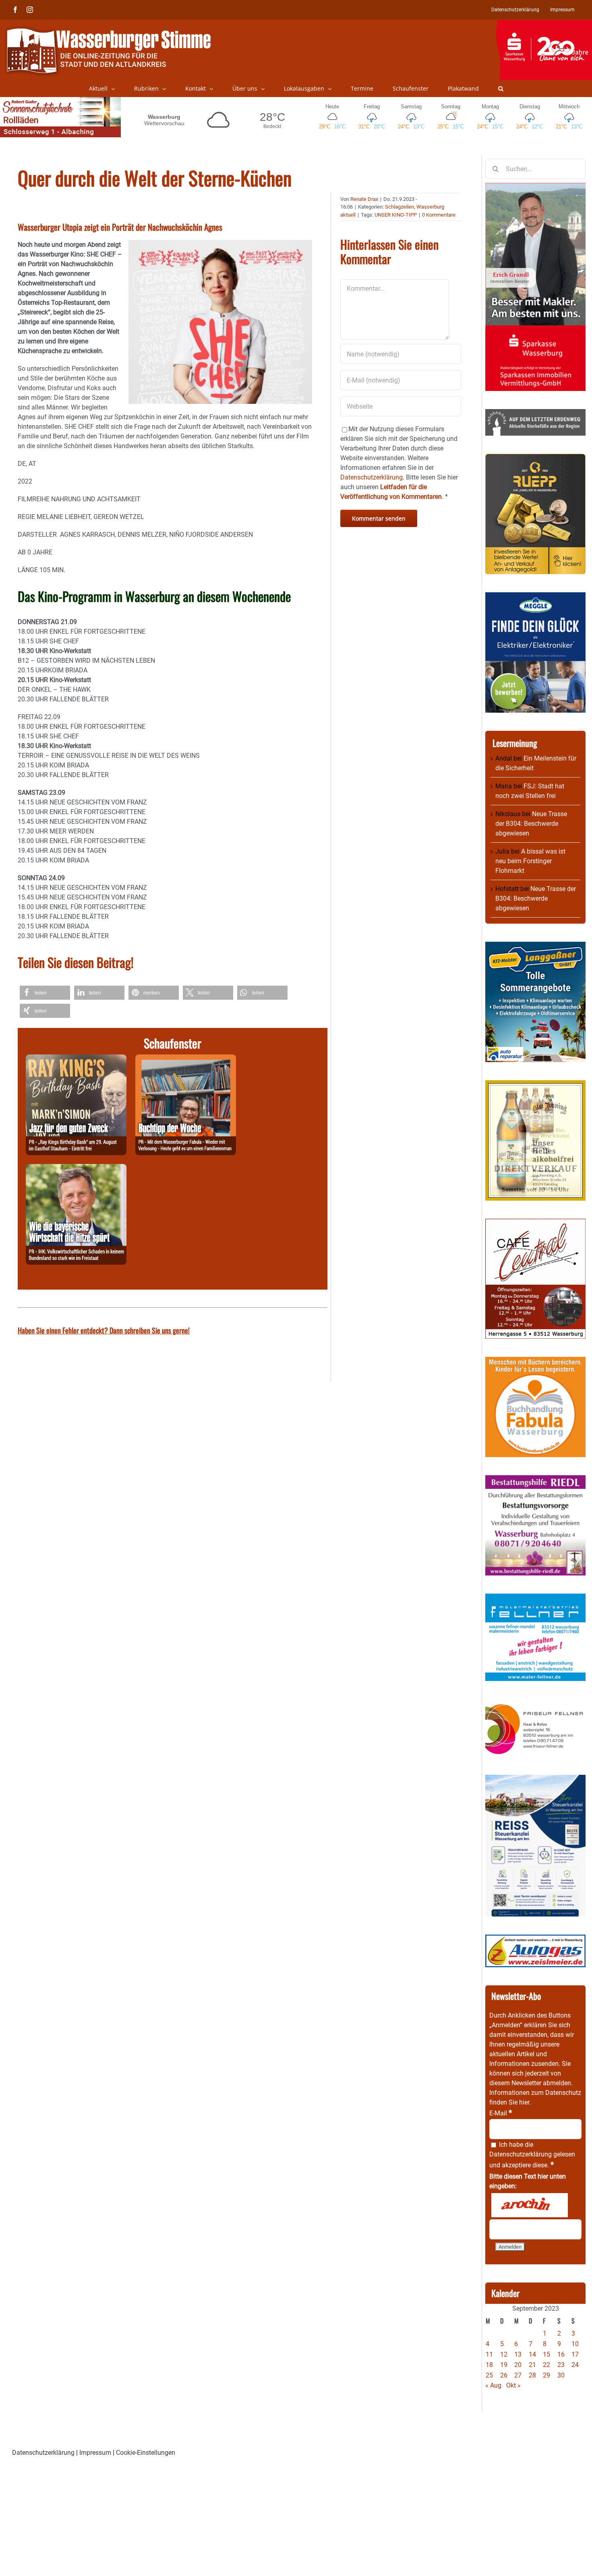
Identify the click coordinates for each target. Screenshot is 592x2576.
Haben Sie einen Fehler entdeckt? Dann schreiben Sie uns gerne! (104, 1330)
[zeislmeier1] (535, 1939)
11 (489, 2354)
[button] (501, 89)
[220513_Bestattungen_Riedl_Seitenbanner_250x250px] (535, 1480)
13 (518, 2354)
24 (575, 2365)
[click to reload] (530, 2205)
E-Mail (501, 2113)
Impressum (95, 2453)
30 (561, 2375)
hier (524, 2102)
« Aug (493, 2385)
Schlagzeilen (399, 207)
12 (504, 2354)
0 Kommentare (439, 215)
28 (532, 2375)
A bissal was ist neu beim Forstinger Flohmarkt (530, 861)
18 (489, 2365)
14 (532, 2354)
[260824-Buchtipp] (186, 1059)
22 (546, 2365)
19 (504, 2365)
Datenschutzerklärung (521, 2154)
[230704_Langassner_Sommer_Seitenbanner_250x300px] (535, 946)
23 (561, 2365)
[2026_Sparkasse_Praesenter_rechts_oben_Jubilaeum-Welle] (544, 24)
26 (504, 2375)
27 (518, 2375)
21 (532, 2365)
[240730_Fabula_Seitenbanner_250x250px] (535, 1361)
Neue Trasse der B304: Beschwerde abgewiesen (531, 824)
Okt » (513, 2385)
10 (575, 2344)
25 (489, 2375)
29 (546, 2375)
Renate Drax (364, 199)
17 (575, 2354)
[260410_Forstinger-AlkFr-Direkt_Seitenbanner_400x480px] (535, 1085)
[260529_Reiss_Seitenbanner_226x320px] (535, 1779)
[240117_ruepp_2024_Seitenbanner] (535, 458)
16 (561, 2354)
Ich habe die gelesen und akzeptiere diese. (532, 2155)
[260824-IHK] (76, 1169)
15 (546, 2354)
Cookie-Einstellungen (146, 2453)
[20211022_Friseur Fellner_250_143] (535, 1704)
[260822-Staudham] (76, 1059)
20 (518, 2365)
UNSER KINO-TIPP (396, 215)
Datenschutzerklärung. (372, 477)
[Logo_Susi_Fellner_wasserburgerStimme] (535, 1598)
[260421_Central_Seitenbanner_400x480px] (535, 1223)
